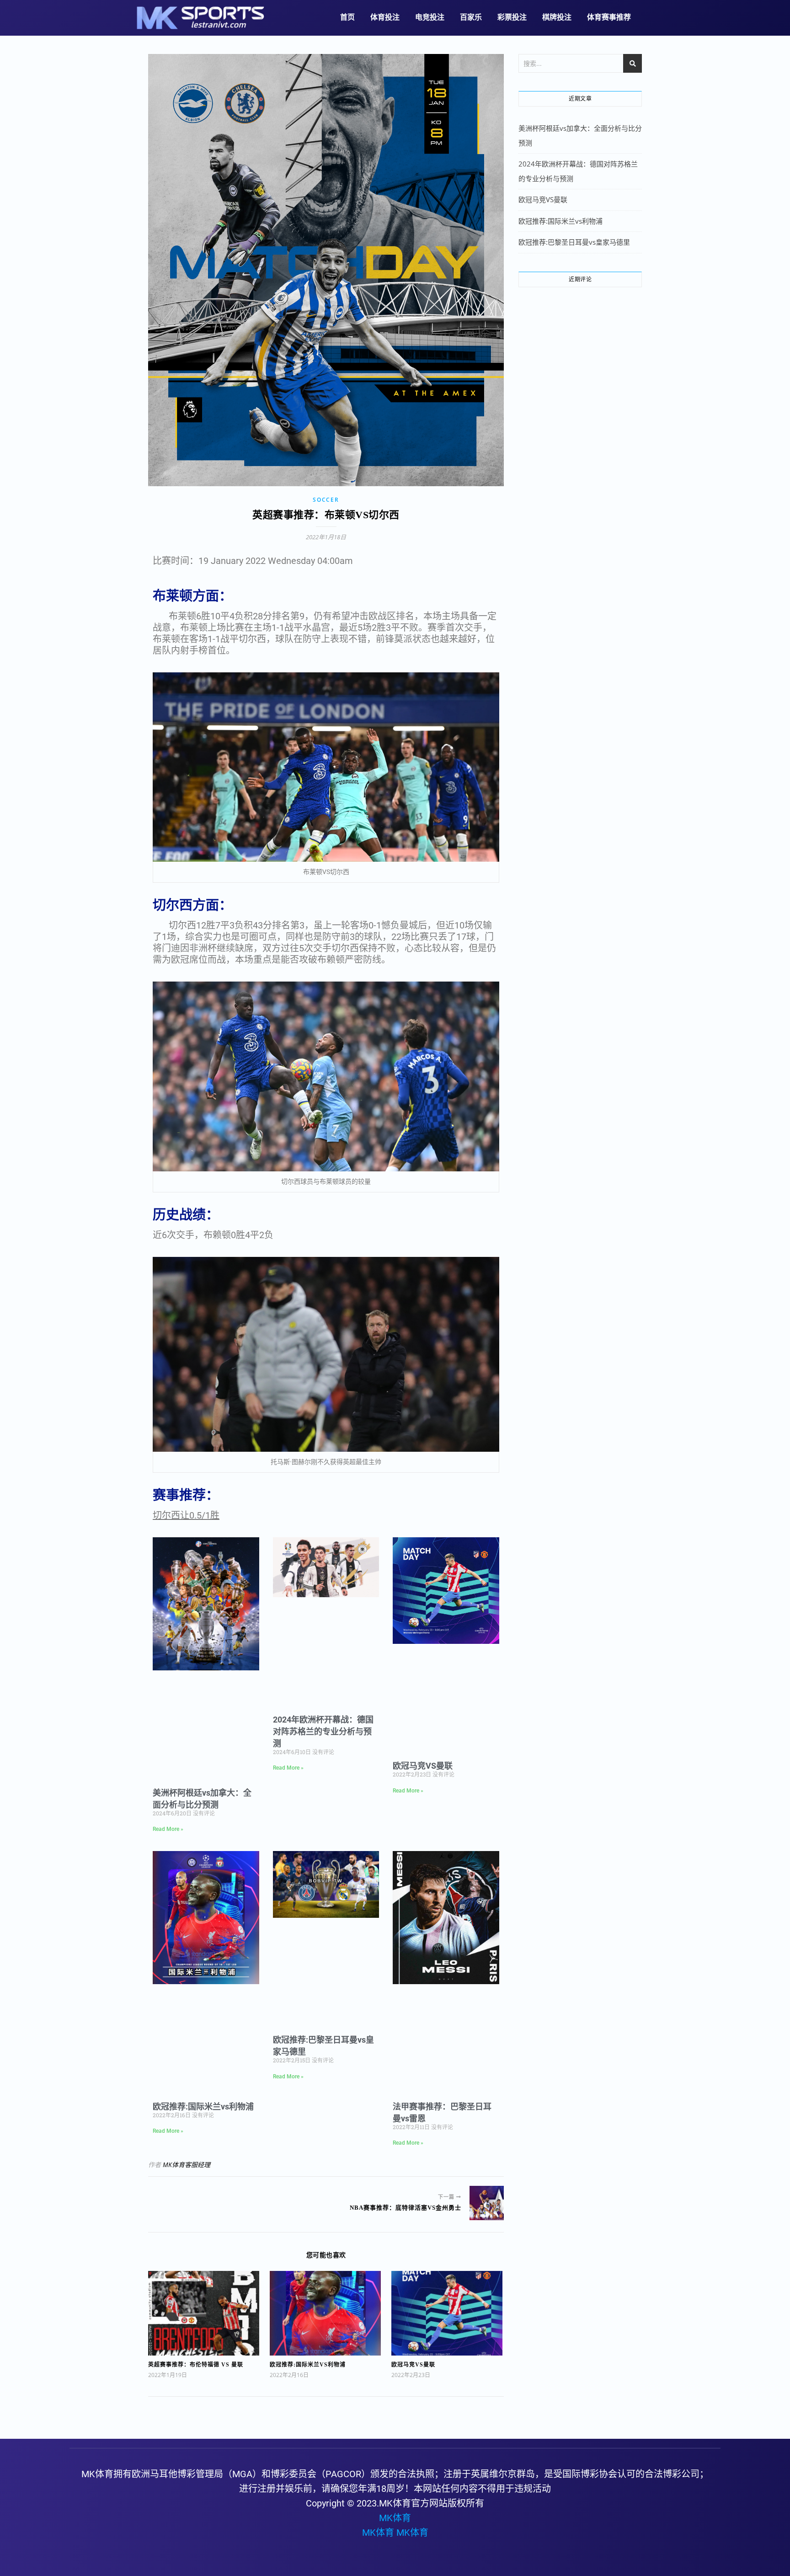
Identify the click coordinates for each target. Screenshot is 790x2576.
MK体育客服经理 (187, 2165)
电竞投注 (430, 17)
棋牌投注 (557, 17)
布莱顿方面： (192, 596)
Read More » (168, 1829)
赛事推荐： (186, 1495)
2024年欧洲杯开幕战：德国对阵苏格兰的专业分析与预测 (323, 1731)
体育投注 (385, 17)
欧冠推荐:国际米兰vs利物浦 (203, 2106)
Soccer (326, 500)
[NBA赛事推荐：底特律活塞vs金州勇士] (487, 2203)
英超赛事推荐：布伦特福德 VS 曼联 (196, 2365)
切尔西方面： (192, 905)
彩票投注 (512, 17)
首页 (347, 17)
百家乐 (471, 17)
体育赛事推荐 (609, 17)
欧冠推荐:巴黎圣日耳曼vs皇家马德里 (574, 242)
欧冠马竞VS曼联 (423, 1766)
